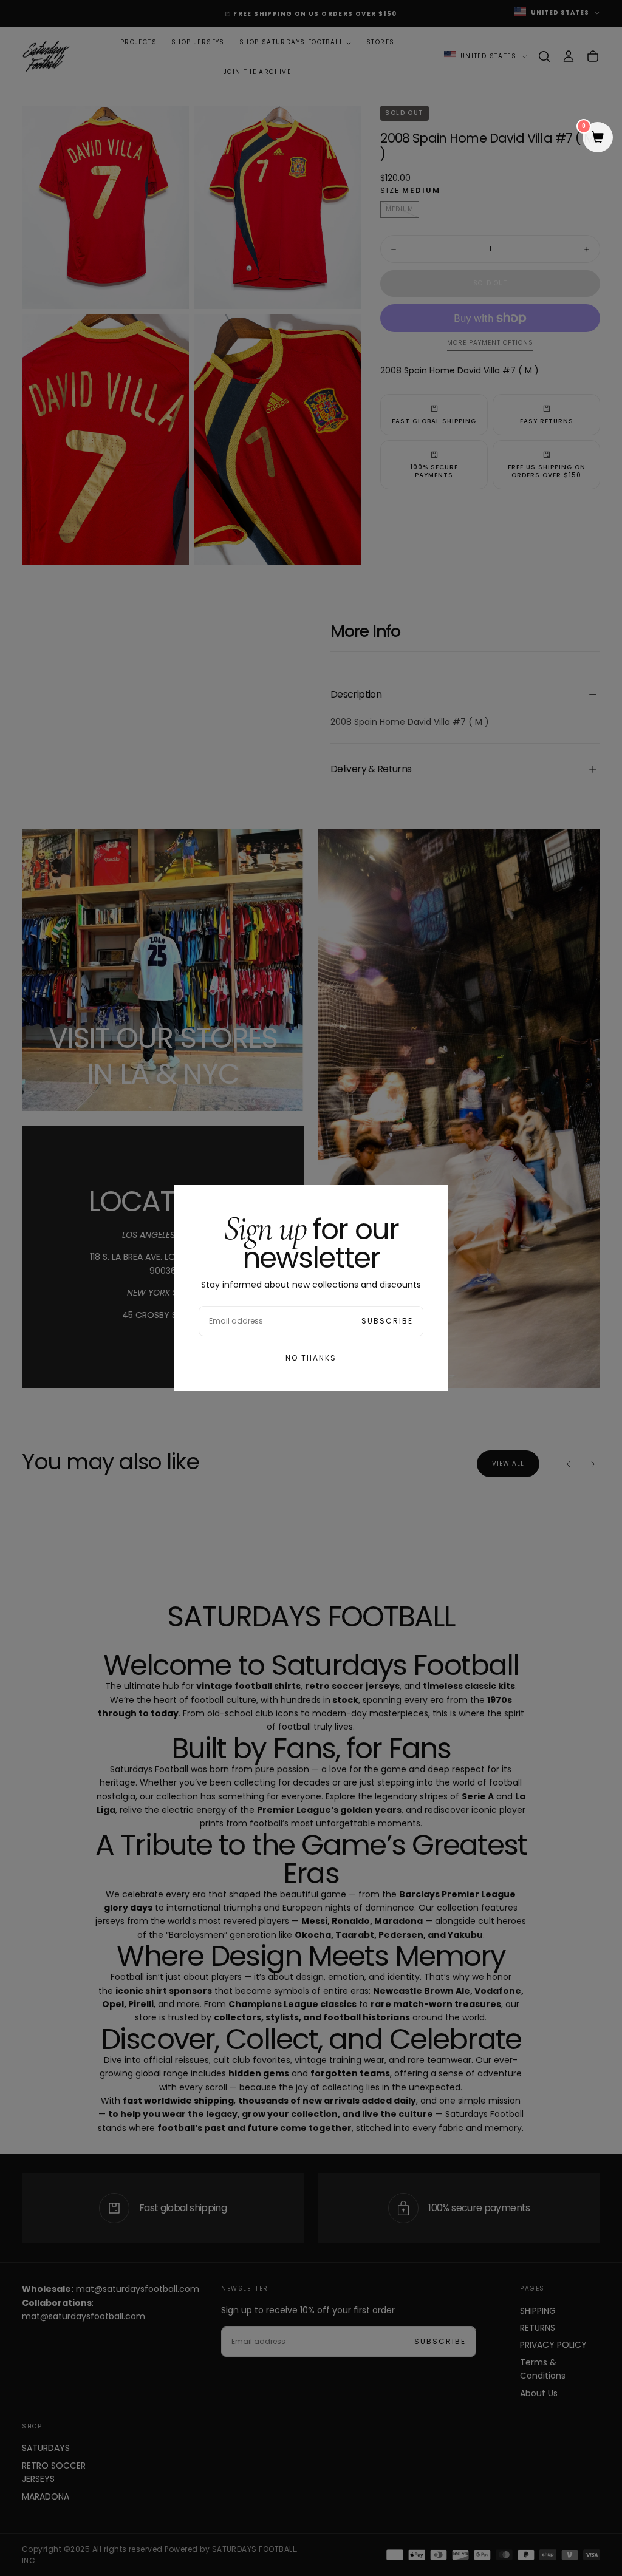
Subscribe (387, 1321)
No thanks (311, 1358)
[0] (598, 138)
